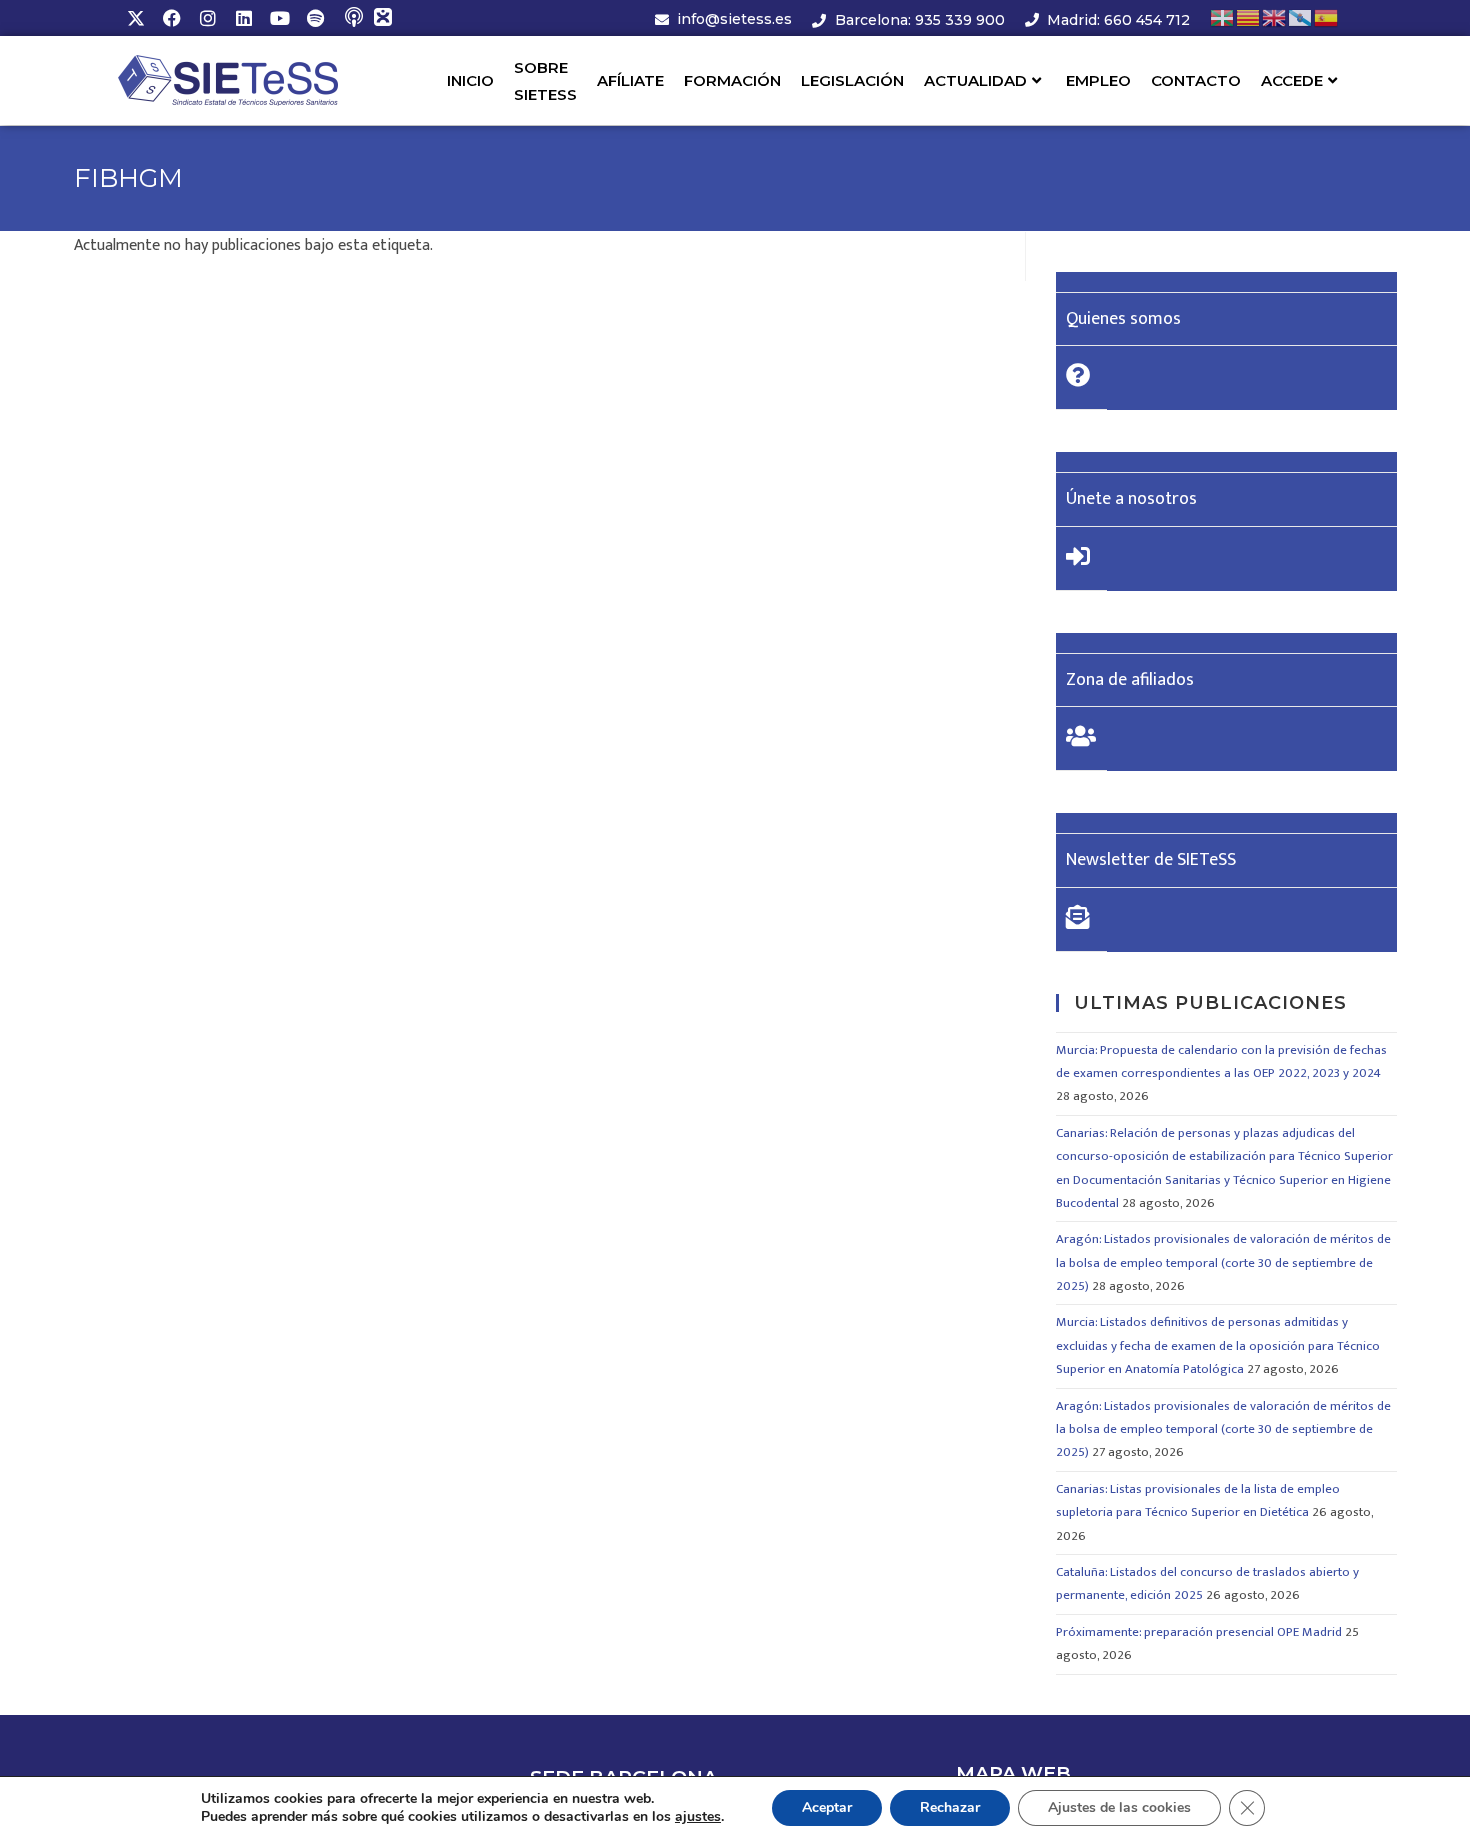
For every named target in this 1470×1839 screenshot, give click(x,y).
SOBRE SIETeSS (545, 81)
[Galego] (1301, 17)
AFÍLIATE (630, 80)
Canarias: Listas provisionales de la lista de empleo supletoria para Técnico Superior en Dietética (1198, 1500)
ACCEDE (1292, 80)
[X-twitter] (136, 18)
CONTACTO (1196, 80)
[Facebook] (172, 18)
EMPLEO (1098, 80)
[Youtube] (280, 18)
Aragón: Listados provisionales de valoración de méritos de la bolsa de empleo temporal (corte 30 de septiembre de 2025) (1223, 1262)
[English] (1275, 17)
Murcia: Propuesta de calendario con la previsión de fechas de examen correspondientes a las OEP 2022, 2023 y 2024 (1221, 1061)
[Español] (1327, 17)
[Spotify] (316, 18)
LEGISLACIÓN (852, 80)
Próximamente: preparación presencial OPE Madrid (1199, 1632)
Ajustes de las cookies (1119, 1807)
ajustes (698, 1817)
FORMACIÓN (732, 80)
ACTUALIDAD (975, 80)
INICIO (470, 80)
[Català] (1249, 17)
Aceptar (827, 1807)
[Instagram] (208, 18)
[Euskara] (1223, 17)
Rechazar (950, 1807)
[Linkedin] (244, 18)
